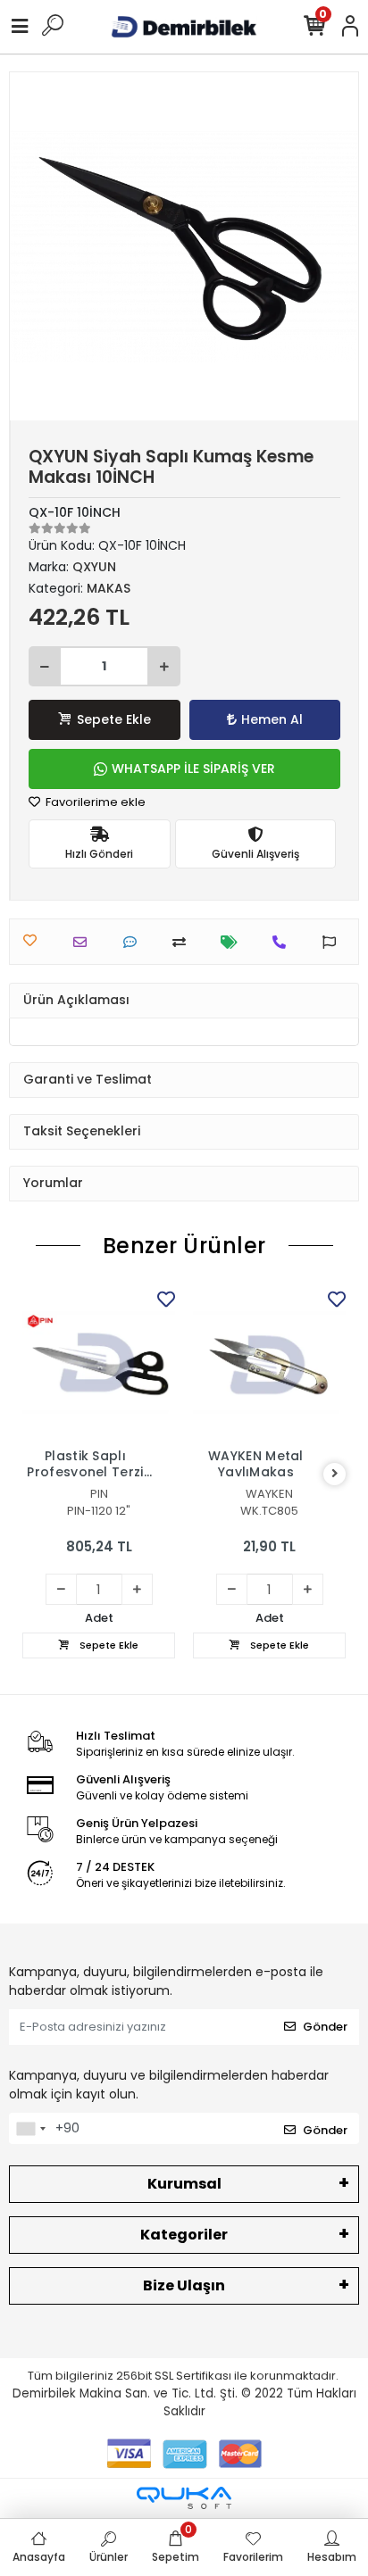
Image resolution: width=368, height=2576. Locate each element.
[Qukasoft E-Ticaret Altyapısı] (184, 2498)
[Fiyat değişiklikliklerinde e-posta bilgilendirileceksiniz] (234, 942)
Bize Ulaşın (184, 2285)
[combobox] (30, 2129)
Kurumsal (184, 2184)
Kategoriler (184, 2235)
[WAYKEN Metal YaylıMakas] (269, 1363)
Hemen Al (272, 719)
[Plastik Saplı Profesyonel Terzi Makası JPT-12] (99, 1363)
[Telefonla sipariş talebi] (284, 942)
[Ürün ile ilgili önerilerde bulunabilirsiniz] (334, 942)
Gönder (325, 2027)
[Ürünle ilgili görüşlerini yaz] (134, 942)
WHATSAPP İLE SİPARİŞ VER (193, 769)
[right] (335, 1474)
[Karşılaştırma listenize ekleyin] (184, 942)
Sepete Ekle (114, 719)
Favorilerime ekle (94, 802)
